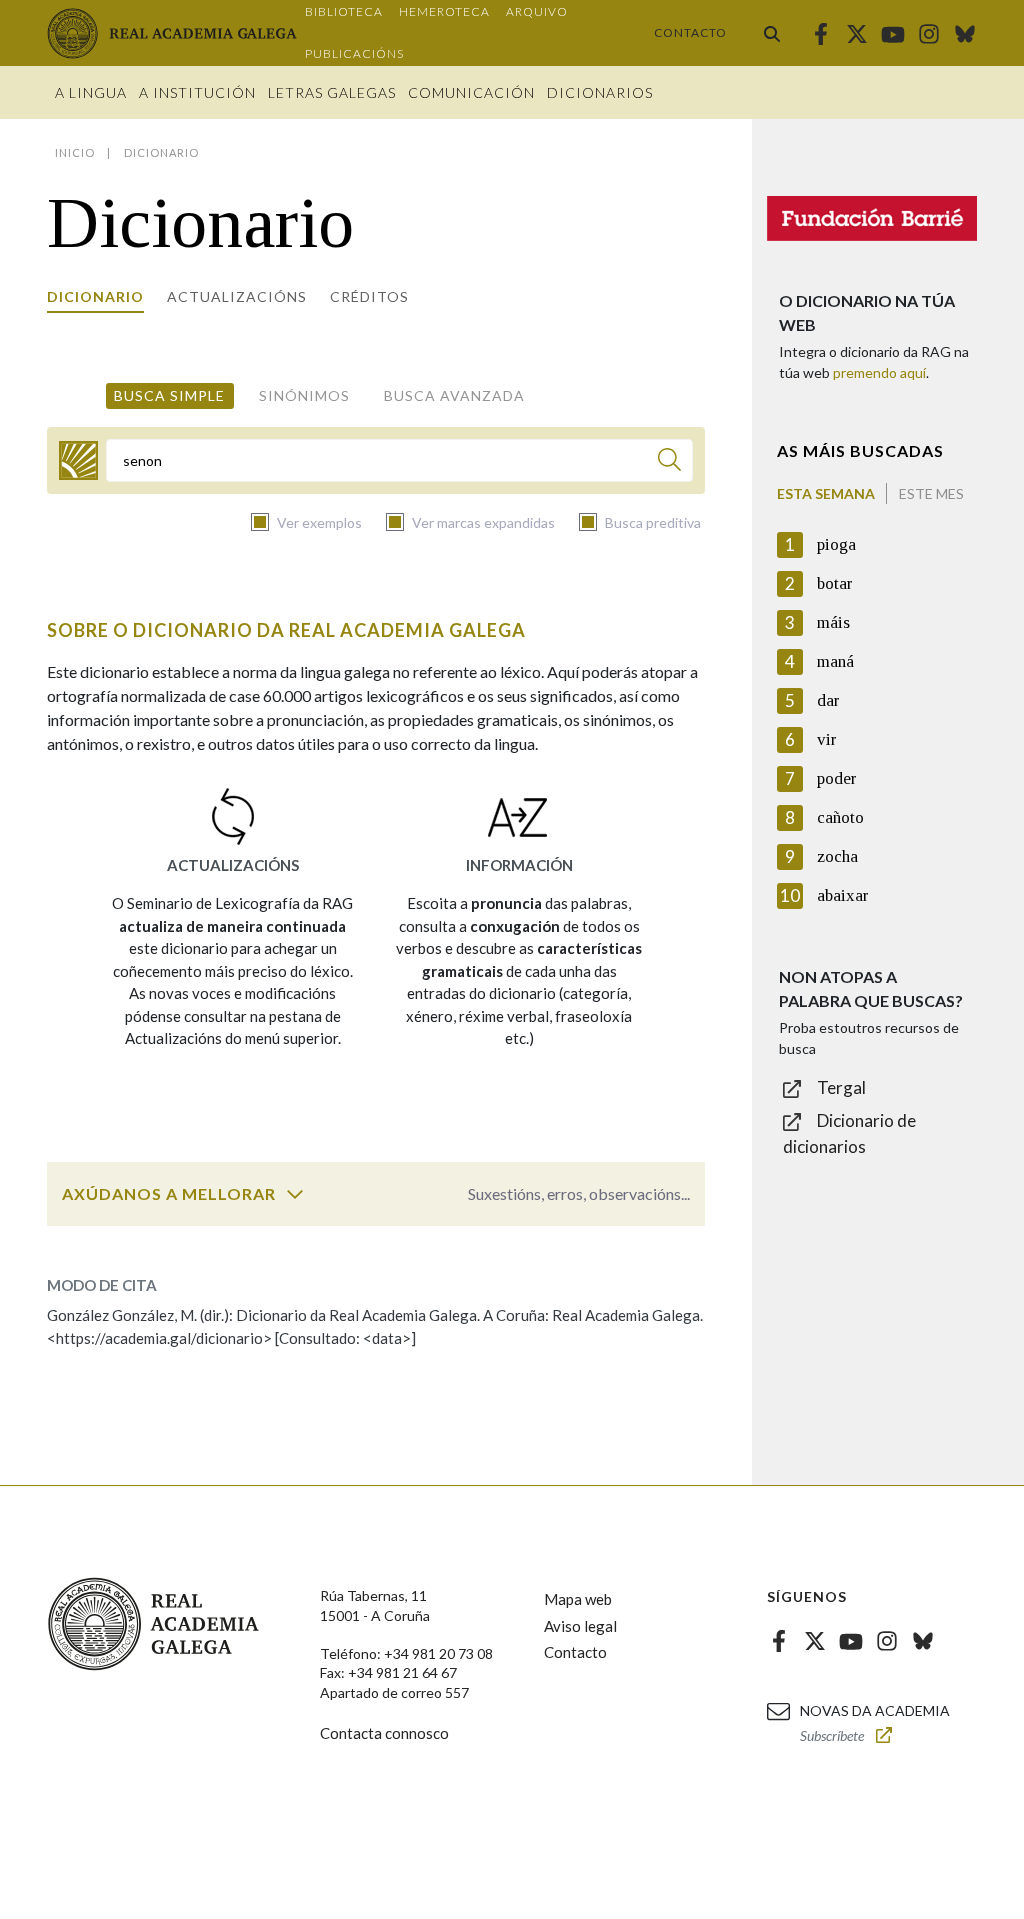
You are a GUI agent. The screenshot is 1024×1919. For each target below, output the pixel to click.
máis (833, 622)
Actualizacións (237, 296)
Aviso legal (580, 1626)
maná (835, 661)
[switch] (295, 1194)
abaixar (843, 895)
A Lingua (91, 92)
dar (828, 700)
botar (835, 583)
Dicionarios (600, 92)
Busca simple (169, 395)
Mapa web (578, 1599)
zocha (837, 856)
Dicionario (95, 296)
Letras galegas (332, 92)
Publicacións (354, 53)
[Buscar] (772, 33)
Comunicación (471, 92)
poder (837, 778)
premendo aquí (879, 372)
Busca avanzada (454, 395)
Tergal (841, 1087)
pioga (836, 544)
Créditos (369, 296)
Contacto (690, 32)
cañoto (840, 817)
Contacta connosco (384, 1733)
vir (827, 739)
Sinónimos (304, 395)
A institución (197, 92)
